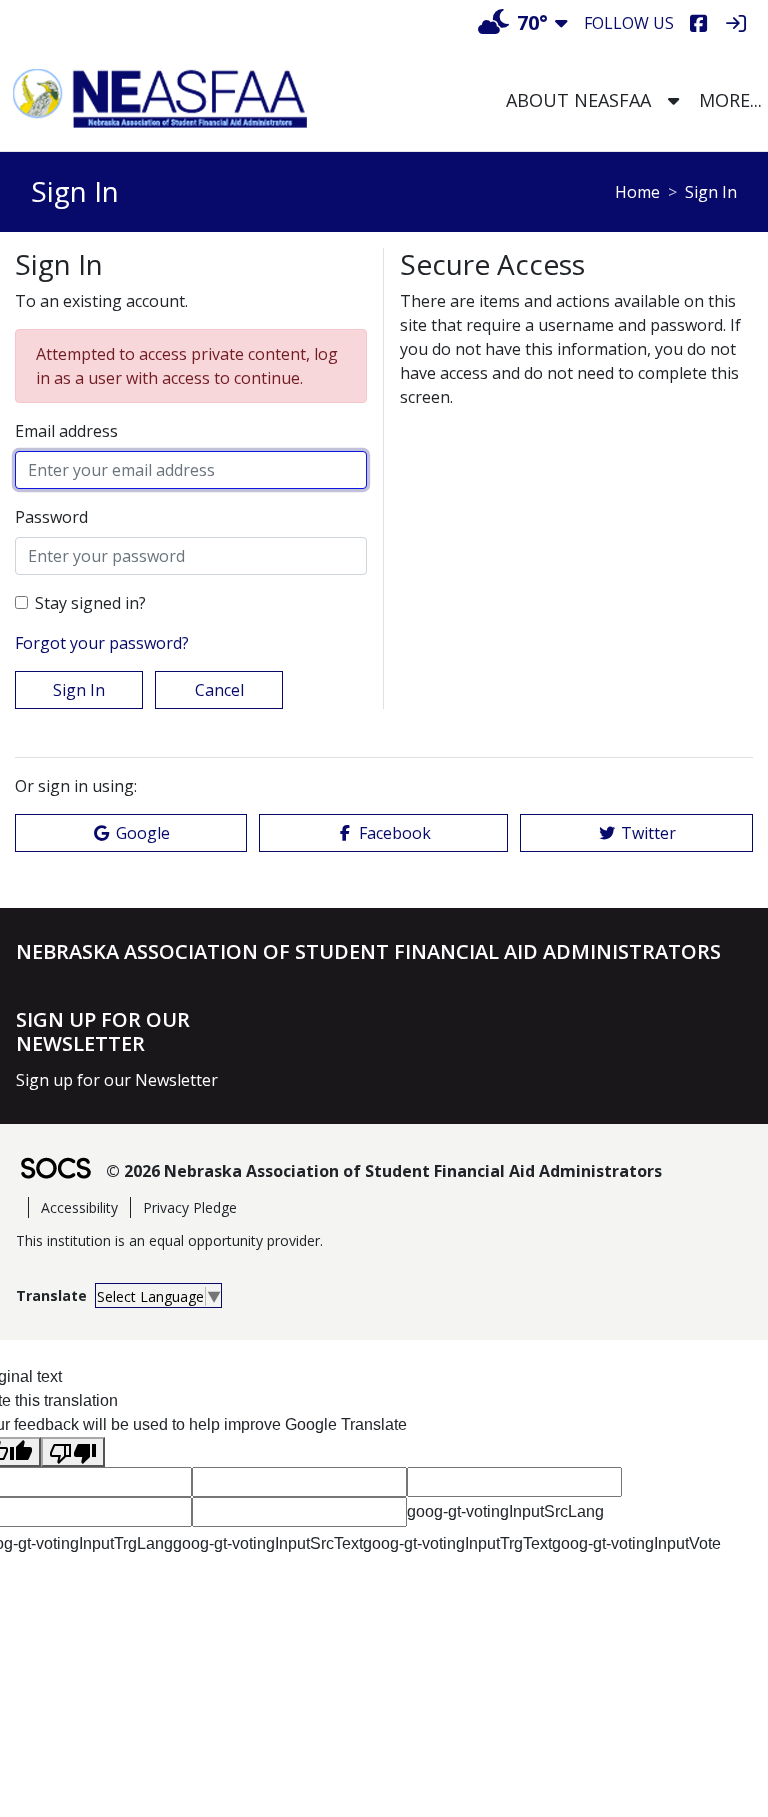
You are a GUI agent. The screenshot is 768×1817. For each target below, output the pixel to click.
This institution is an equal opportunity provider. (169, 1240)
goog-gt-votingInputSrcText (268, 1543)
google (143, 833)
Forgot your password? (102, 643)
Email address (66, 431)
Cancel (219, 690)
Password (51, 517)
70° (532, 22)
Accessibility (79, 1207)
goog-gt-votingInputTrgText (457, 1543)
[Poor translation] (73, 1452)
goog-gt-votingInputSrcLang (505, 1511)
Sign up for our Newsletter (117, 1080)
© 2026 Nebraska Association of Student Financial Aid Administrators (384, 1171)
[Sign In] (735, 23)
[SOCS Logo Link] (55, 1170)
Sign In (79, 690)
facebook (395, 833)
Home (637, 192)
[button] (673, 100)
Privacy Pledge (190, 1207)
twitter (648, 833)
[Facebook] (698, 23)
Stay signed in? (90, 603)
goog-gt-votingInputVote (636, 1543)
